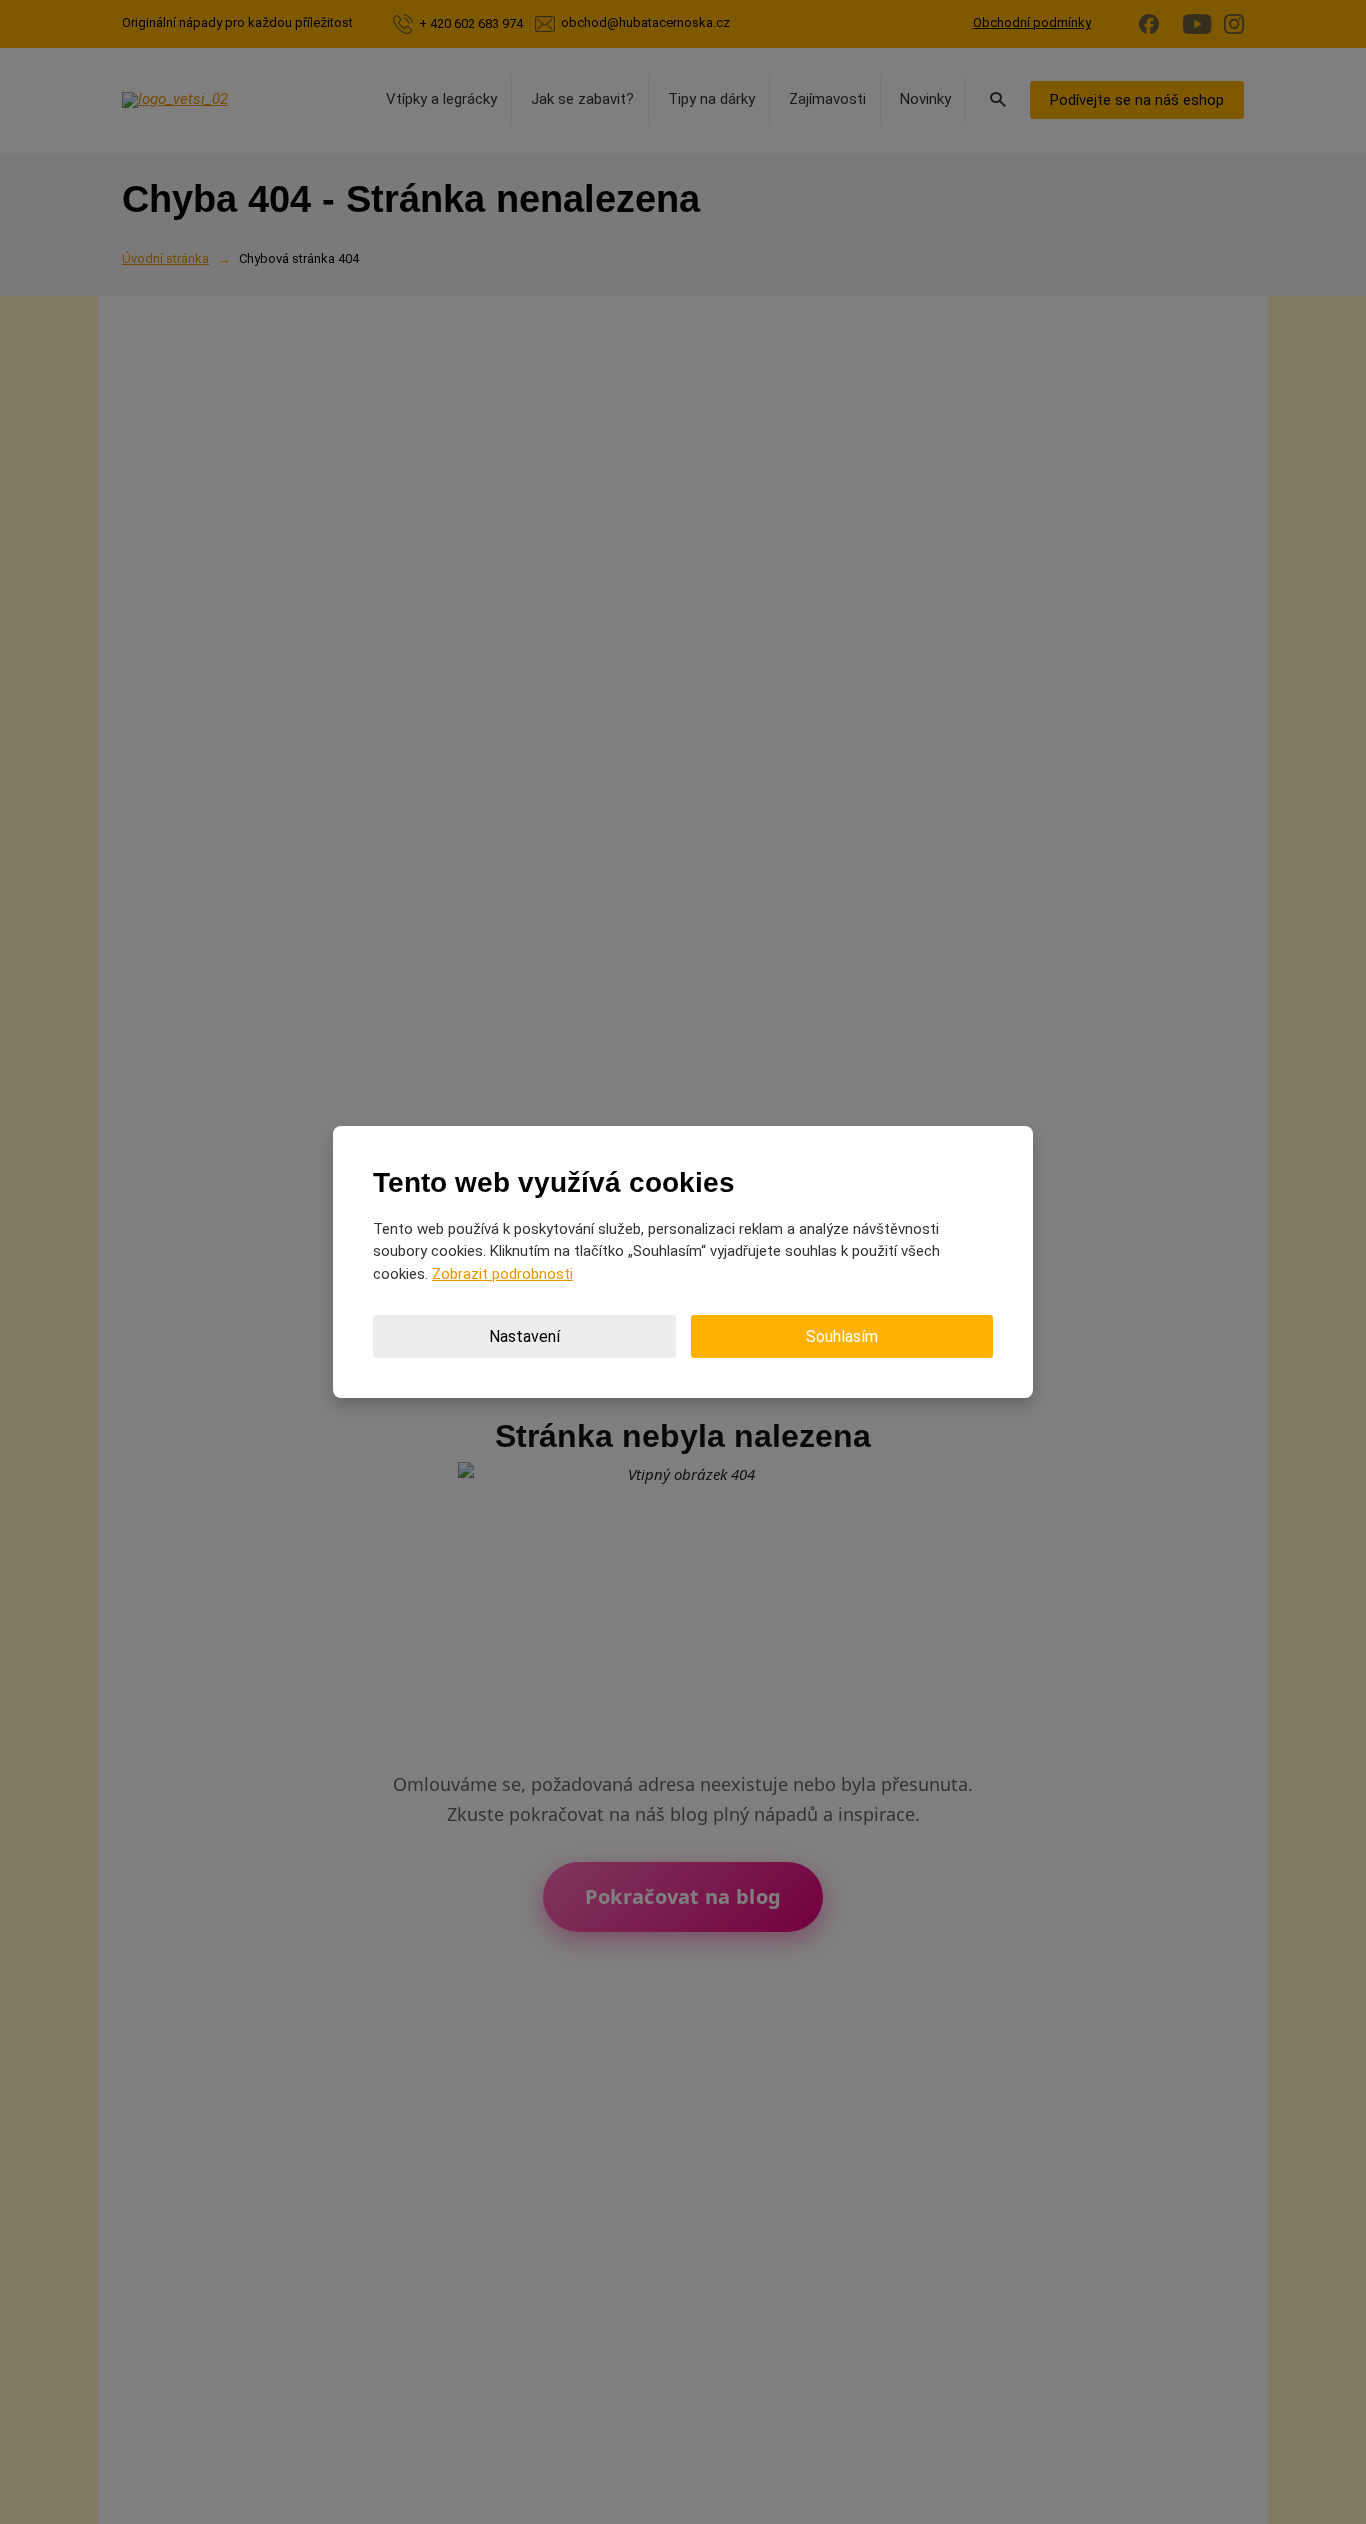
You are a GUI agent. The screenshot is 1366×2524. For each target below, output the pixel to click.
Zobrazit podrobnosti (502, 1274)
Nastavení (524, 1336)
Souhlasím (842, 1336)
